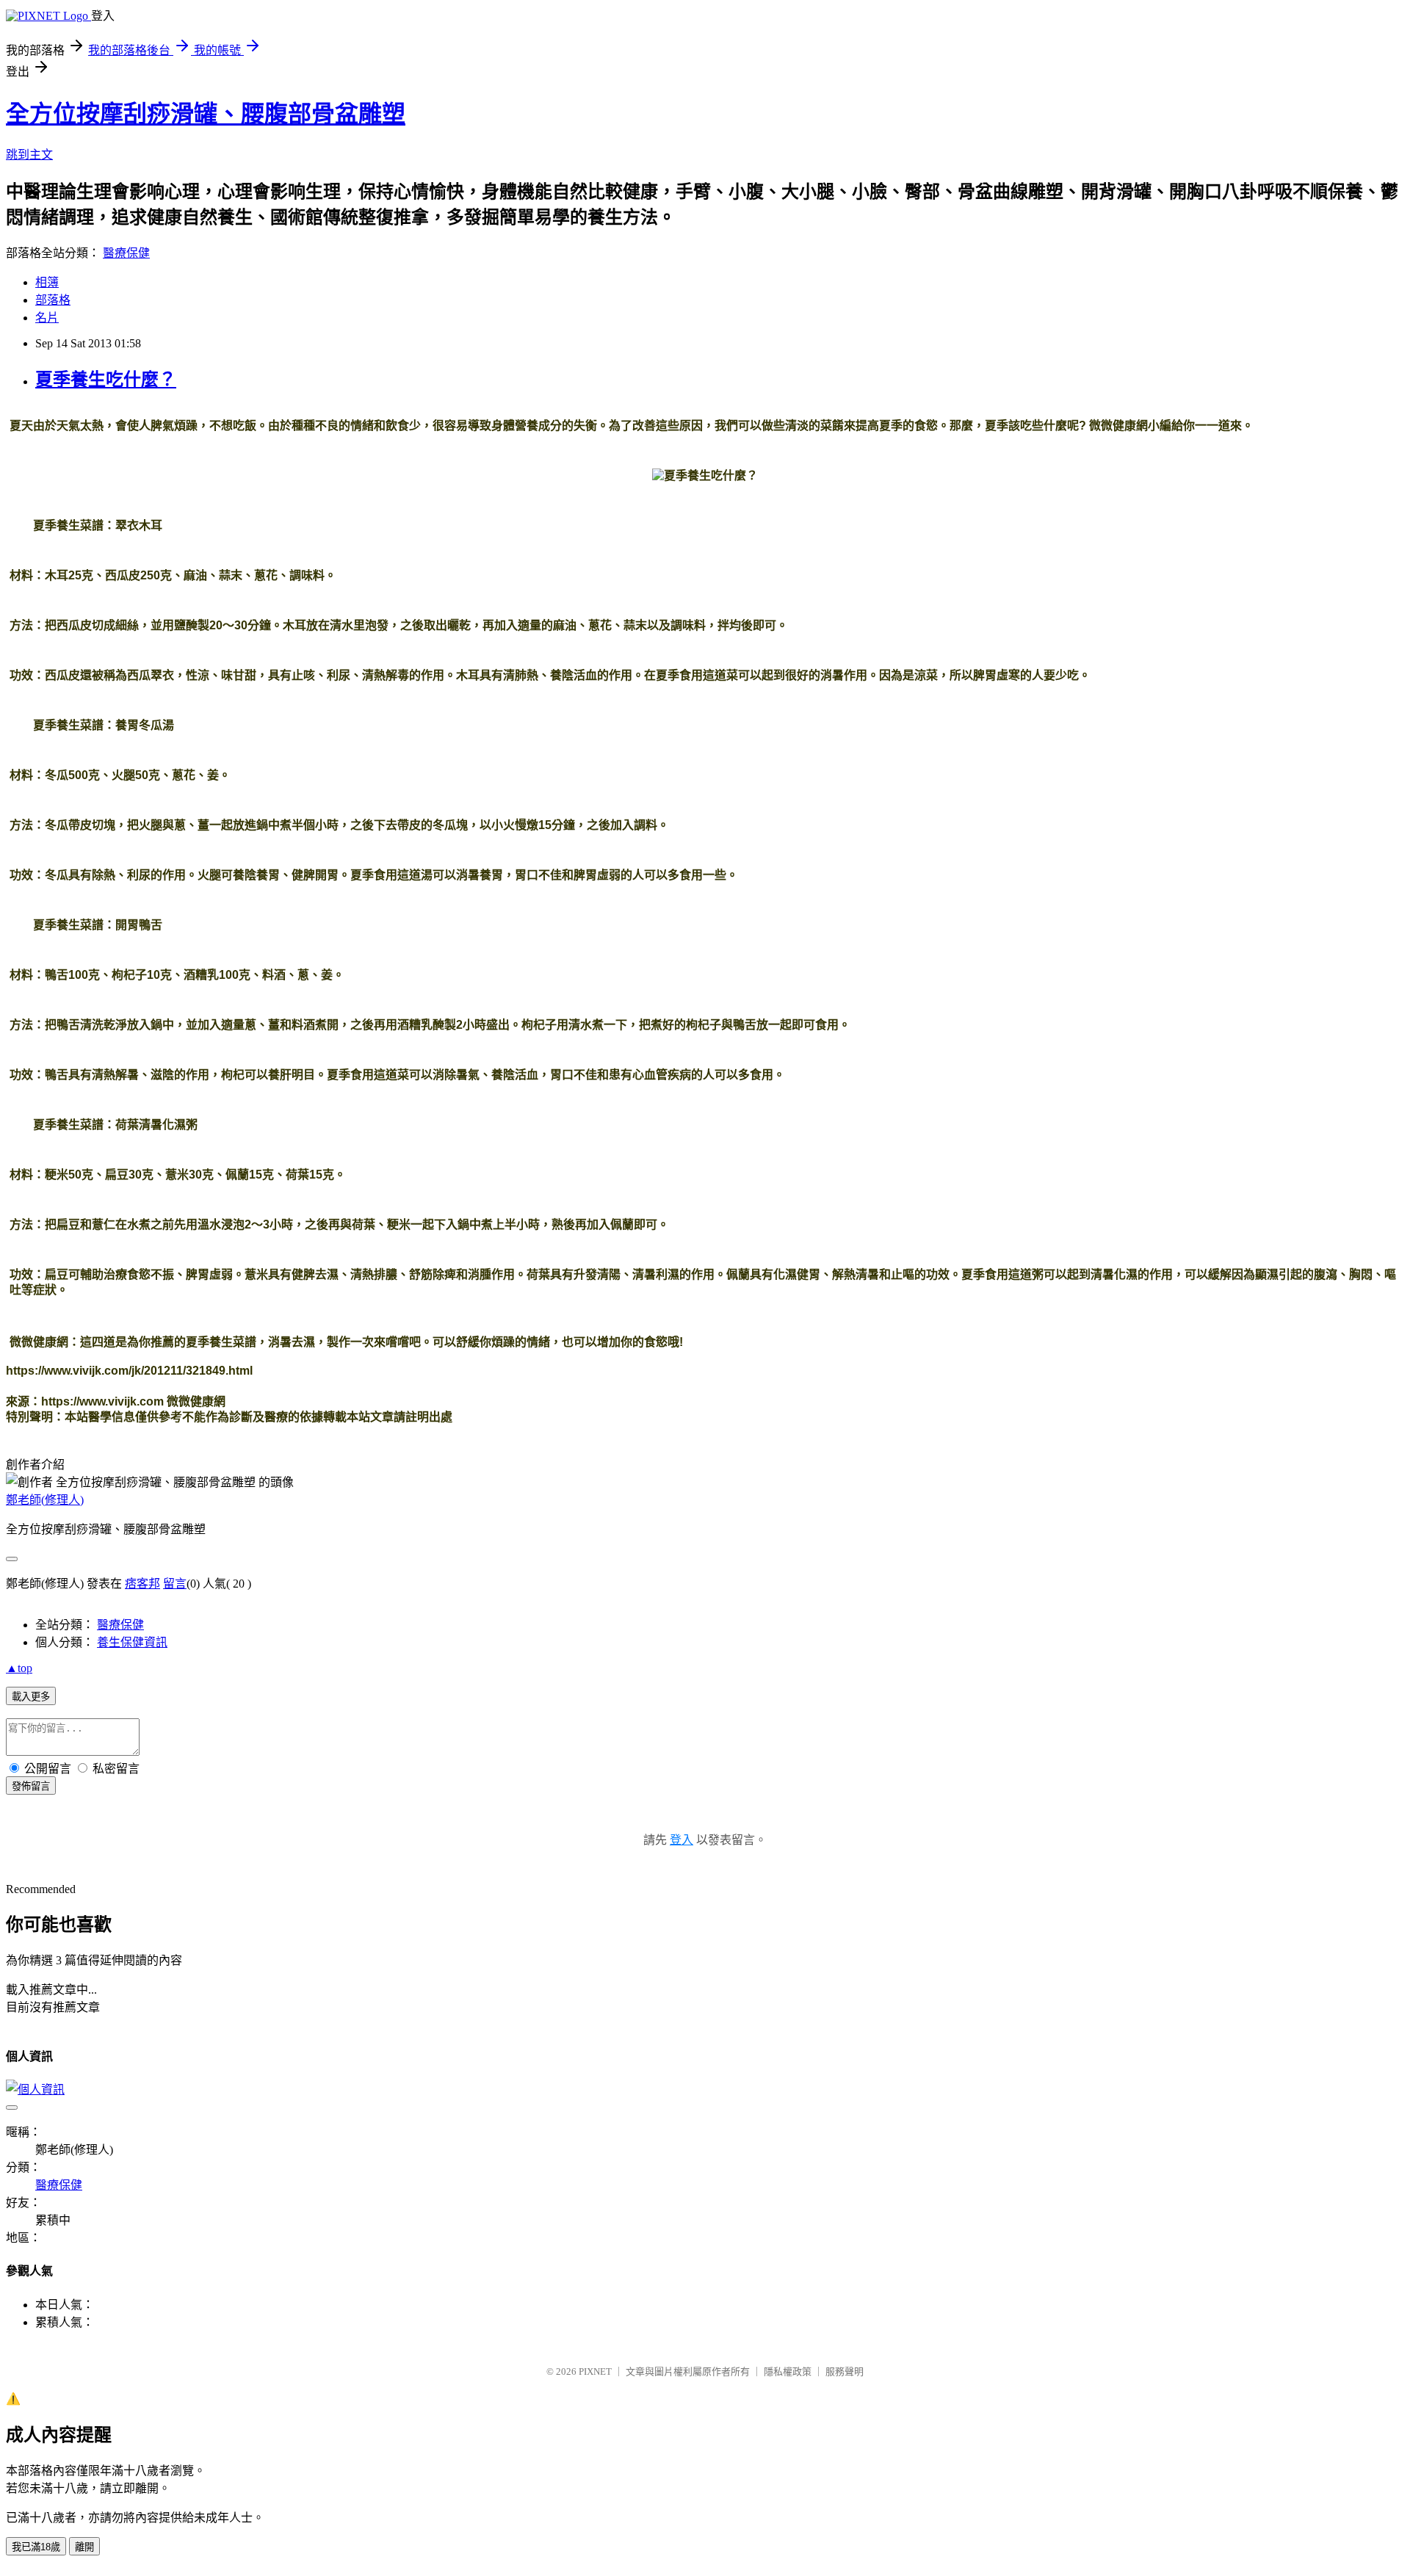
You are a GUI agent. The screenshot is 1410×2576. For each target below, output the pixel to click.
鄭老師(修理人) (45, 1500)
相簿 (47, 282)
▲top (19, 1668)
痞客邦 (142, 1584)
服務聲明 (845, 2371)
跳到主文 (29, 155)
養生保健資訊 (132, 1642)
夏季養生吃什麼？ (106, 380)
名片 (47, 318)
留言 (175, 1584)
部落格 (53, 300)
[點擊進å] (689, 1342)
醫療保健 (126, 253)
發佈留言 (31, 1786)
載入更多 (31, 1697)
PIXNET (595, 2371)
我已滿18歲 (36, 2547)
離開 (84, 2547)
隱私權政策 (788, 2371)
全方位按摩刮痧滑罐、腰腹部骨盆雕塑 (206, 114)
